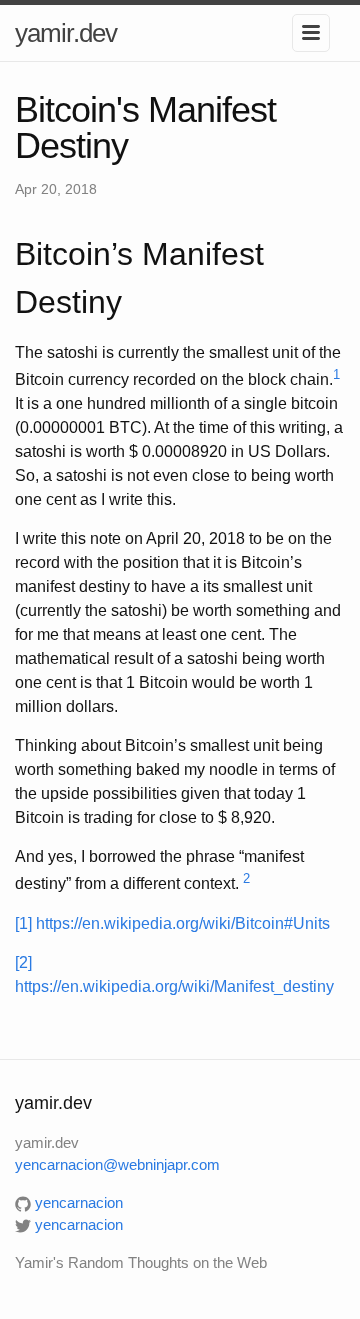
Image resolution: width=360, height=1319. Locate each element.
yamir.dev (66, 33)
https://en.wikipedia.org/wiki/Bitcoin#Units (183, 923)
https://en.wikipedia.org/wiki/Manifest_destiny (174, 986)
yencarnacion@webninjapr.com (117, 1164)
